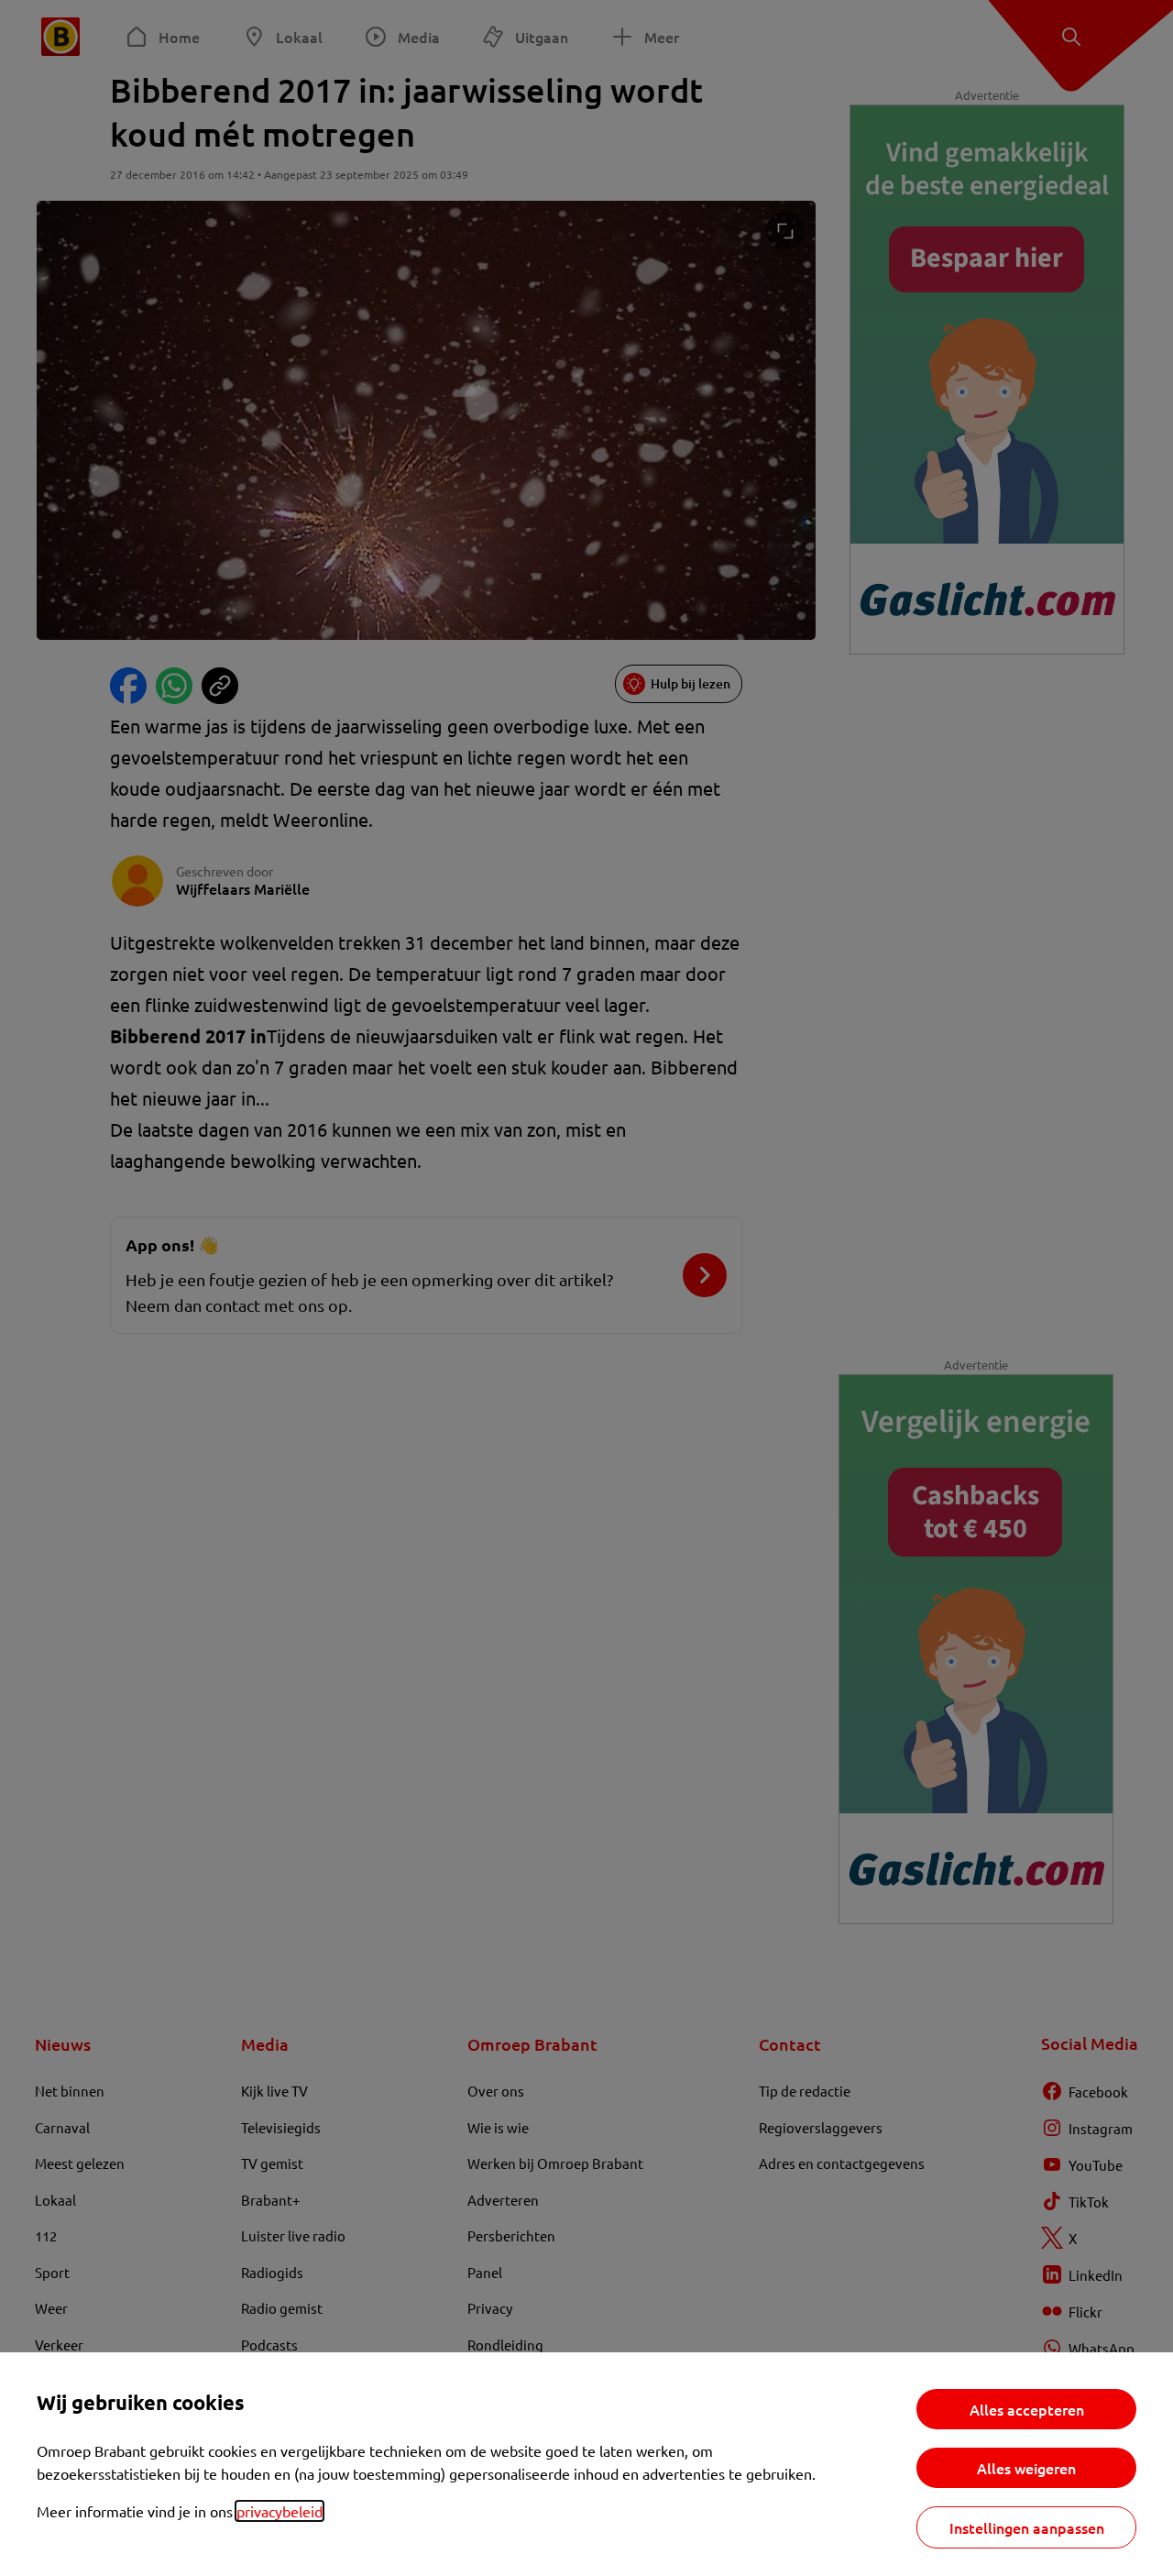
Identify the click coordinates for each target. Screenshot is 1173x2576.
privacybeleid (280, 2511)
